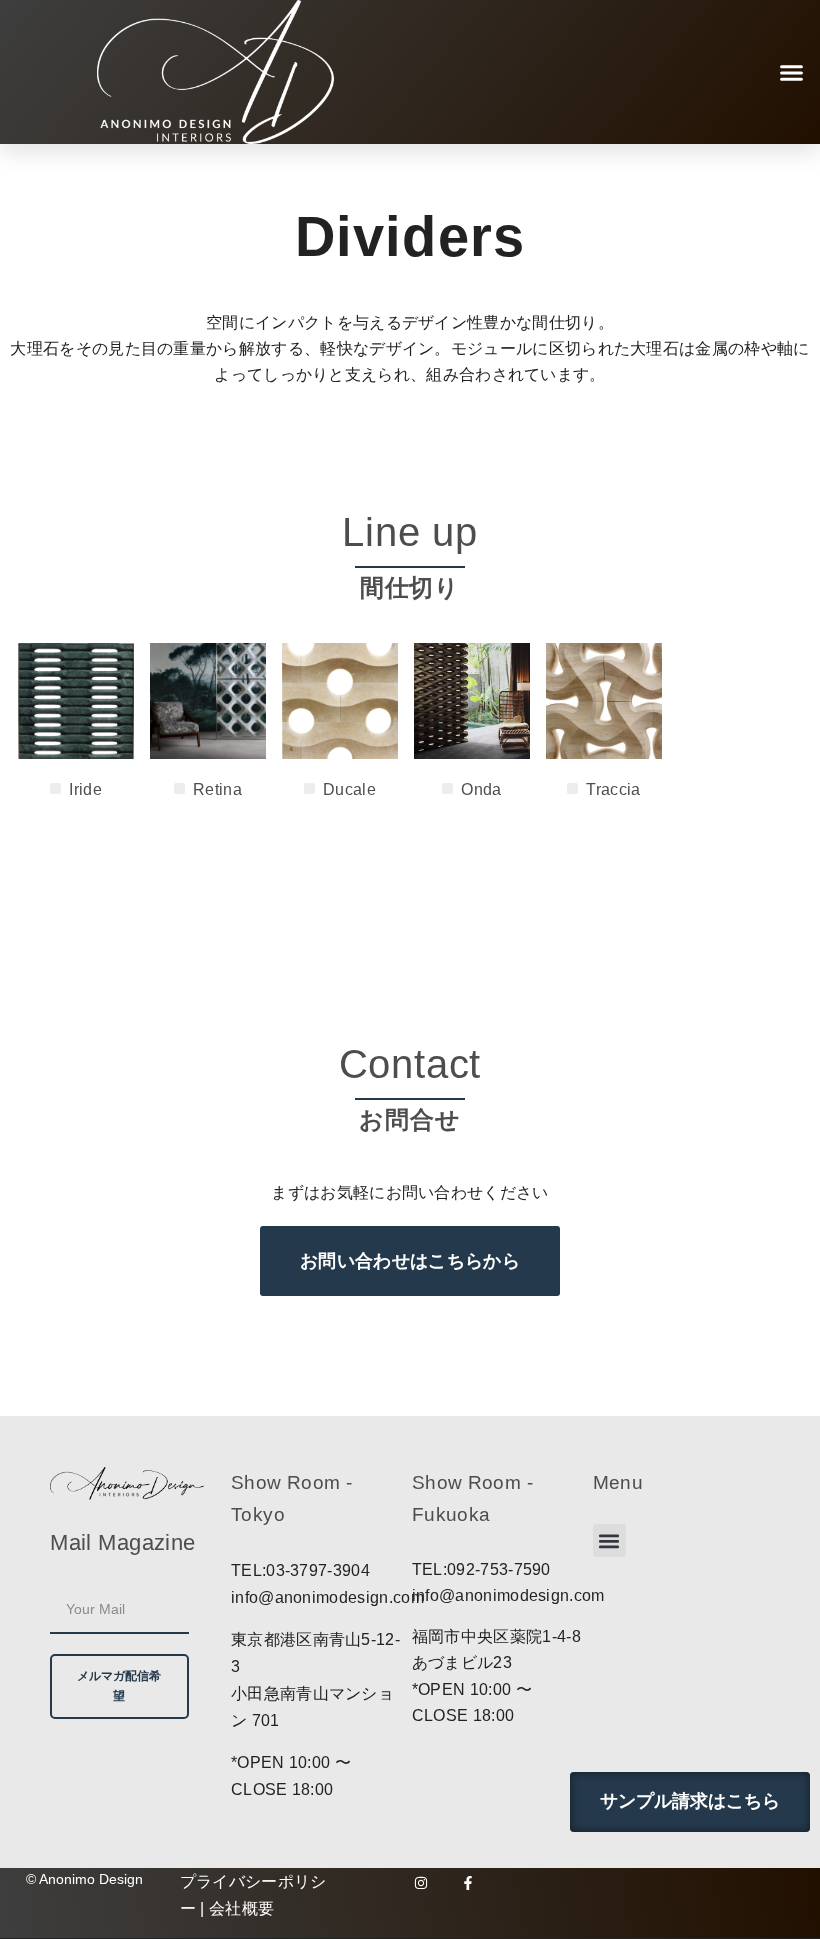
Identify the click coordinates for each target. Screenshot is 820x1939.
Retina (217, 789)
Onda (481, 789)
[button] (792, 72)
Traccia (613, 789)
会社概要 (241, 1908)
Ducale (349, 789)
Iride (85, 789)
